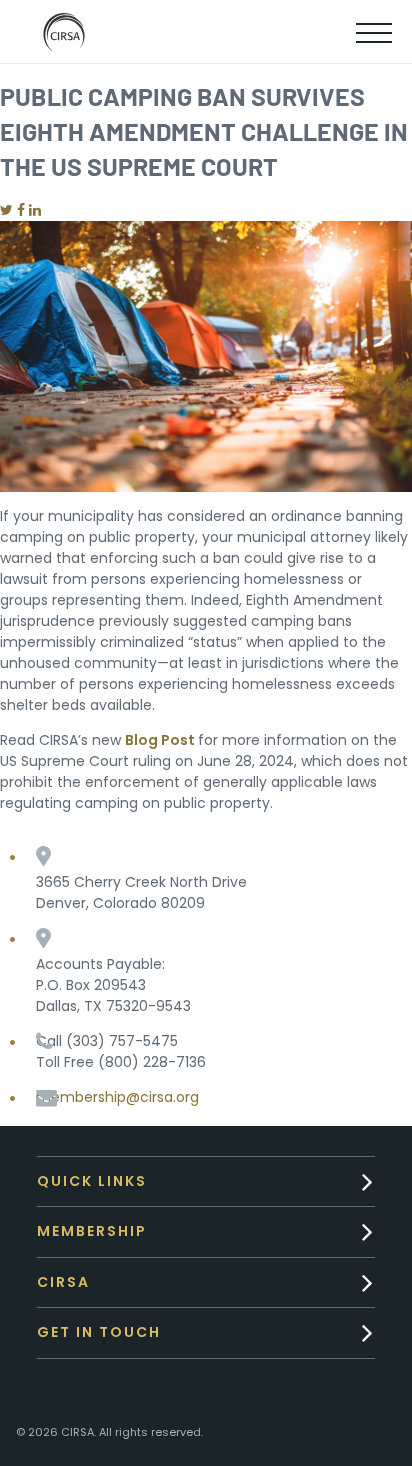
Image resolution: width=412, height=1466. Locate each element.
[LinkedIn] (35, 210)
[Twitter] (6, 210)
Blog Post (160, 740)
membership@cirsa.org (117, 1097)
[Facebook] (21, 210)
